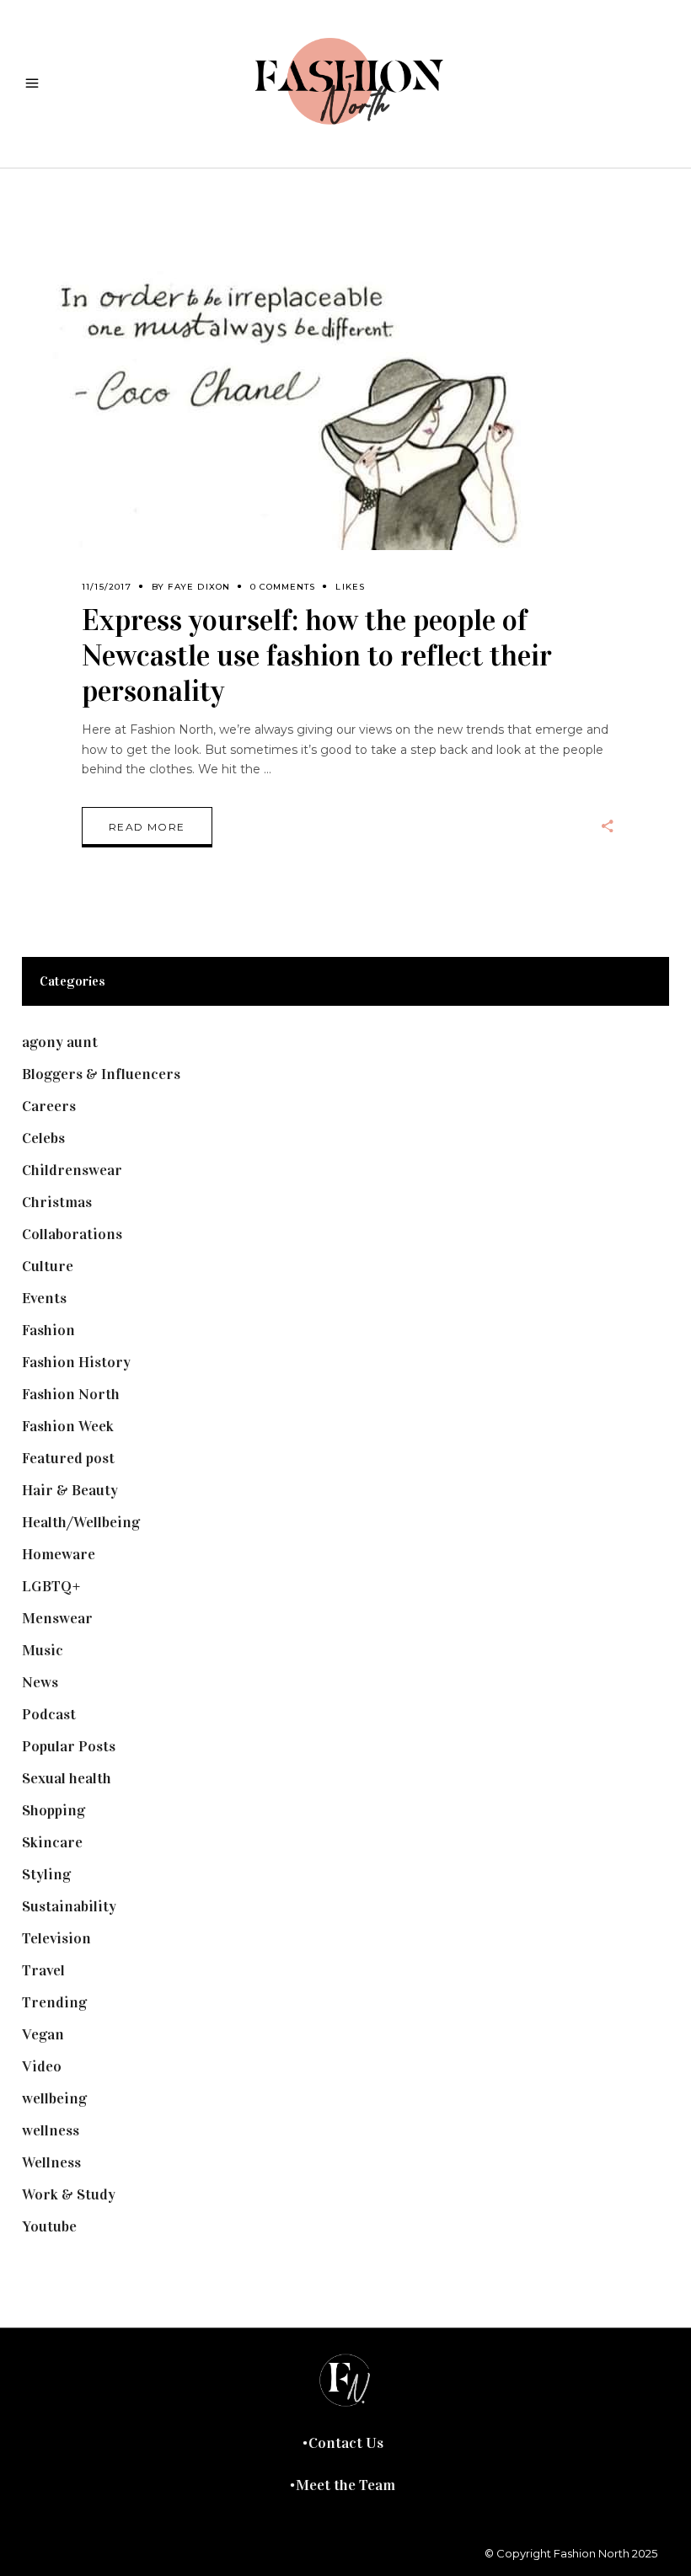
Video (42, 2066)
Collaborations (72, 1234)
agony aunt (60, 1042)
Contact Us (346, 2443)
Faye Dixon (199, 587)
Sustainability (69, 1906)
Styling (46, 1874)
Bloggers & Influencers (101, 1074)
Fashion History (76, 1362)
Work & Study (69, 2194)
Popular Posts (69, 1746)
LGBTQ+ (51, 1586)
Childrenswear (72, 1170)
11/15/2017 (107, 587)
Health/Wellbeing (81, 1522)
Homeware (59, 1554)
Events (44, 1298)
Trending (54, 2002)
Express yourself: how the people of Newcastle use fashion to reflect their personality (317, 656)
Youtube (49, 2226)
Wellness (51, 2162)
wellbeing (54, 2098)
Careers (49, 1106)
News (40, 1682)
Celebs (43, 1138)
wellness (51, 2130)
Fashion (48, 1330)
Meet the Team (345, 2485)
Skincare (52, 1842)
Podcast (49, 1714)
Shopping (54, 1810)
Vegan (43, 2034)
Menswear (57, 1618)
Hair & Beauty (70, 1490)
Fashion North (71, 1394)
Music (43, 1650)
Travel (43, 1970)
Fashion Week (68, 1426)
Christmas (57, 1202)
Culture (48, 1266)
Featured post (68, 1458)
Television (56, 1938)
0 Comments (283, 587)
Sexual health (67, 1778)
